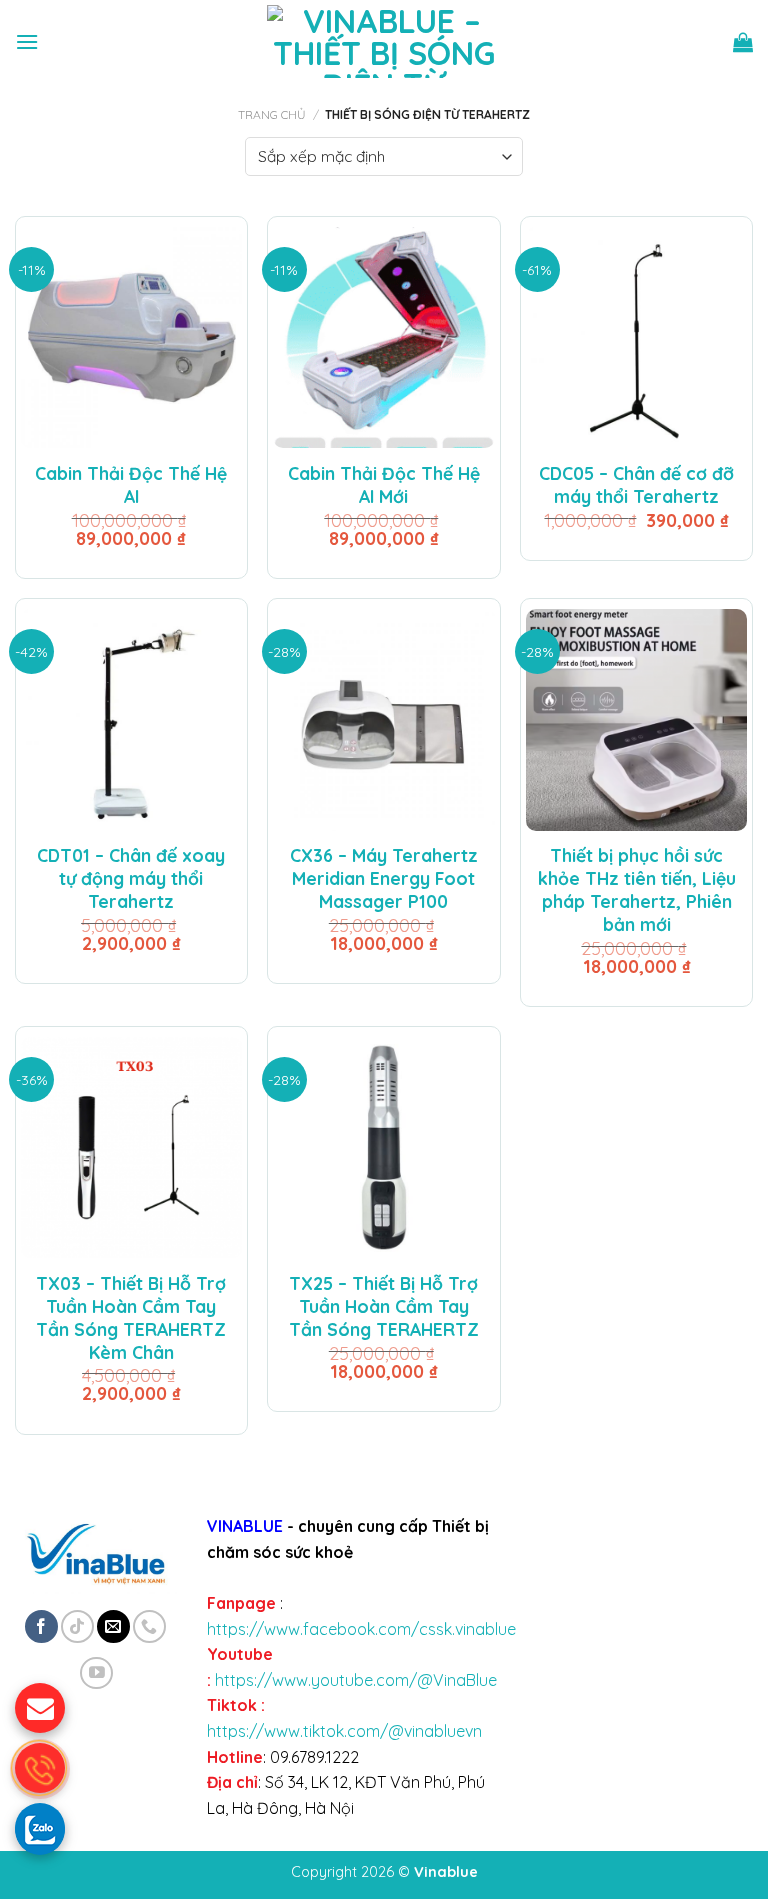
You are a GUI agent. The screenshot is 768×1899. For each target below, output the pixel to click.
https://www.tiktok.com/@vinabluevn (344, 1731)
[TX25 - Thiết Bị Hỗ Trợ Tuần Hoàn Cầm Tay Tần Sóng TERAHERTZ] (383, 1147)
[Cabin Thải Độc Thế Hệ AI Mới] (383, 337)
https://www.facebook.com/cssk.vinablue (361, 1629)
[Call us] (149, 1626)
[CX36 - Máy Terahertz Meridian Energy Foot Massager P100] (383, 719)
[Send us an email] (113, 1626)
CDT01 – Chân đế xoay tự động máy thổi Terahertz (131, 878)
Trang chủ (272, 114)
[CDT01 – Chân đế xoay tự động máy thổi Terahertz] (131, 719)
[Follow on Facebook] (41, 1626)
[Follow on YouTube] (96, 1673)
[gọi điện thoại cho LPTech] (40, 1768)
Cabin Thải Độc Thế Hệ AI (131, 484)
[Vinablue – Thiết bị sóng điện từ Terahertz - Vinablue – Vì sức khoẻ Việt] (384, 41)
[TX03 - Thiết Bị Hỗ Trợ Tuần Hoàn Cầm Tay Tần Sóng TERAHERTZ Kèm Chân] (131, 1147)
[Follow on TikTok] (77, 1626)
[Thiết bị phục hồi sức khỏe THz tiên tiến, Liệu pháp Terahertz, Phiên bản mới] (636, 719)
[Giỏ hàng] (743, 42)
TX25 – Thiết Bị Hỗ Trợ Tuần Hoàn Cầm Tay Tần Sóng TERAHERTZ (384, 1306)
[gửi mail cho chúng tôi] (40, 1708)
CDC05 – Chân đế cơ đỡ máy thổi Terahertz (636, 484)
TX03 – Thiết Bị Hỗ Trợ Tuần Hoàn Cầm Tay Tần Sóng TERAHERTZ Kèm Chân (131, 1317)
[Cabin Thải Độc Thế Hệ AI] (131, 337)
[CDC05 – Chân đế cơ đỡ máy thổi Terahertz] (636, 337)
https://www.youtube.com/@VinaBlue (356, 1680)
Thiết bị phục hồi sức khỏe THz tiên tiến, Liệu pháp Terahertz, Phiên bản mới (637, 889)
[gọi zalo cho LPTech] (40, 1828)
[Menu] (27, 41)
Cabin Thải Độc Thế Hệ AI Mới (384, 484)
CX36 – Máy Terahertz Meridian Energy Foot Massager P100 (384, 878)
